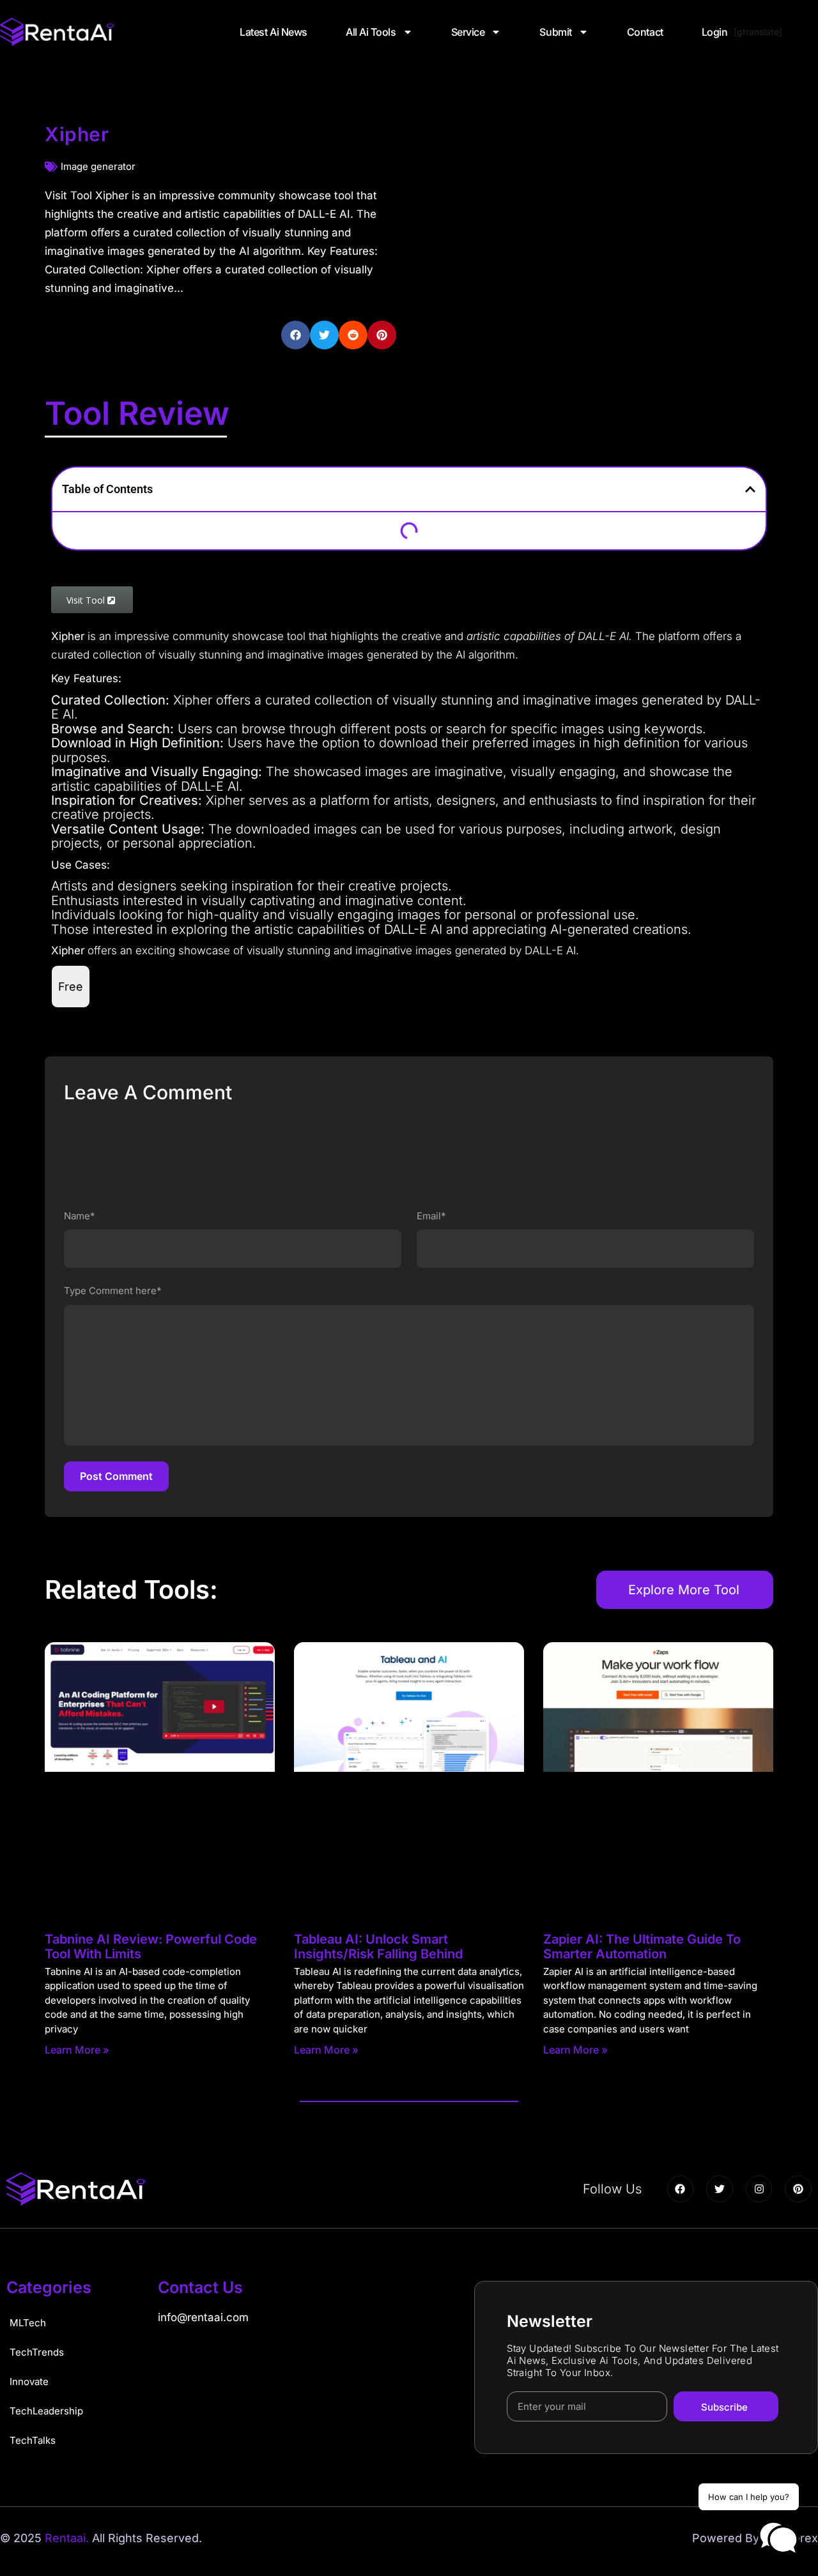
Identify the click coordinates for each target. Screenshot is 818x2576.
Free (71, 987)
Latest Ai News (274, 32)
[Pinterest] (798, 2189)
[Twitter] (720, 2189)
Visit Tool (87, 600)
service (468, 32)
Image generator (98, 166)
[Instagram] (759, 2189)
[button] (296, 335)
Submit (555, 32)
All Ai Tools (371, 32)
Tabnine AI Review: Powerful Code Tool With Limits (151, 1947)
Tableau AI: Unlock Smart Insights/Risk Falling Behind (378, 1947)
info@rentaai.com (203, 2317)
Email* (431, 1216)
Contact (645, 32)
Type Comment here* (113, 1291)
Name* (80, 1216)
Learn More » (77, 2050)
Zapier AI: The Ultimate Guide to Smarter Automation (642, 1947)
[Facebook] (681, 2189)
